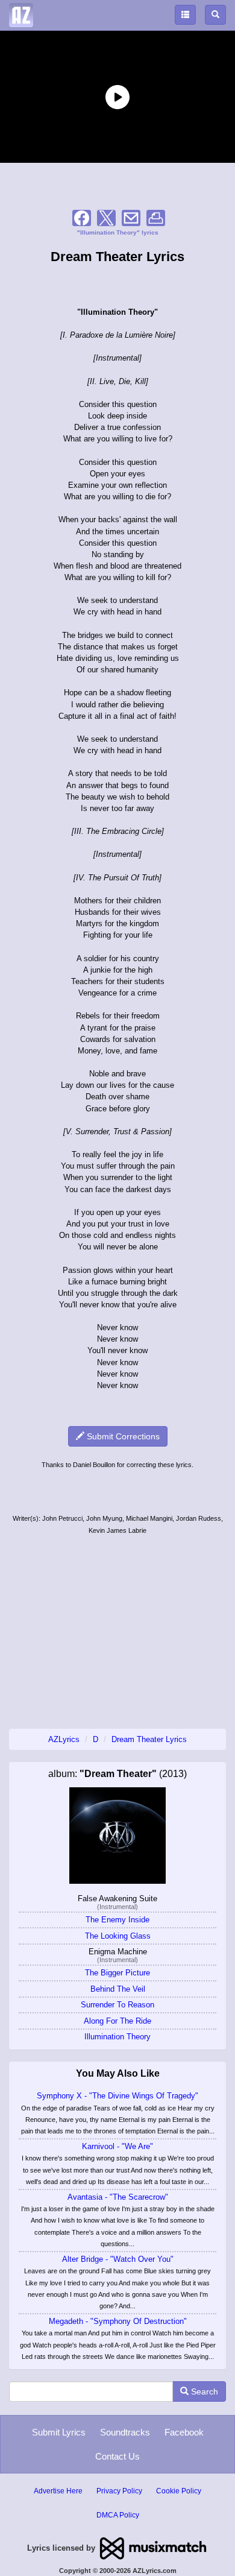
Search (203, 2391)
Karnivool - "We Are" (117, 2146)
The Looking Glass (118, 1936)
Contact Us (117, 2456)
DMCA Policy (118, 2515)
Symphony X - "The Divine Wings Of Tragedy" (117, 2096)
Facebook (184, 2432)
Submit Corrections (122, 1436)
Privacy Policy (119, 2491)
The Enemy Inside (117, 1920)
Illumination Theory (117, 2037)
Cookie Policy (179, 2491)
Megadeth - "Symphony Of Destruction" (118, 2321)
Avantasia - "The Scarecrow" (118, 2197)
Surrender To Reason (117, 2005)
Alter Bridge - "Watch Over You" (118, 2259)
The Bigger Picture (117, 1973)
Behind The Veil (118, 1989)
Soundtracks (125, 2432)
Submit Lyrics (59, 2432)
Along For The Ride (117, 2021)
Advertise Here (58, 2491)
